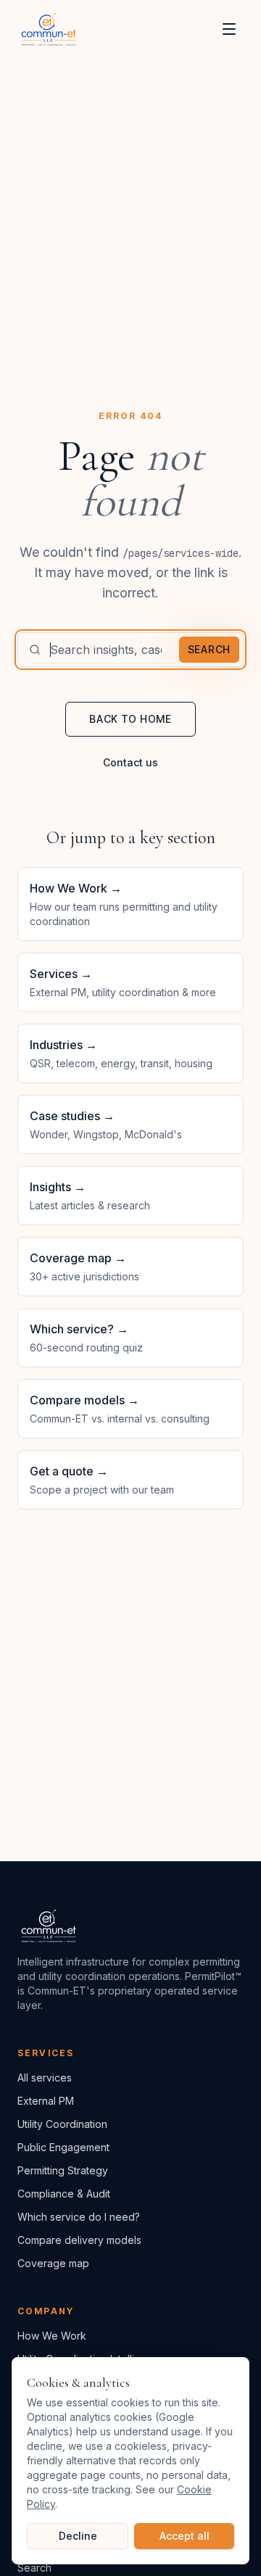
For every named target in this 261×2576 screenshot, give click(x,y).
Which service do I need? (79, 2217)
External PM (46, 2101)
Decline (78, 2536)
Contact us (130, 762)
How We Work (52, 2336)
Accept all (185, 2536)
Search (209, 649)
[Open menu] (229, 29)
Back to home (130, 719)
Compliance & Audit (64, 2194)
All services (45, 2078)
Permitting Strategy (63, 2170)
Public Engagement (63, 2147)
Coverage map (53, 2263)
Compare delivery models (79, 2240)
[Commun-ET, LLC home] (49, 29)
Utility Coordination (62, 2124)
